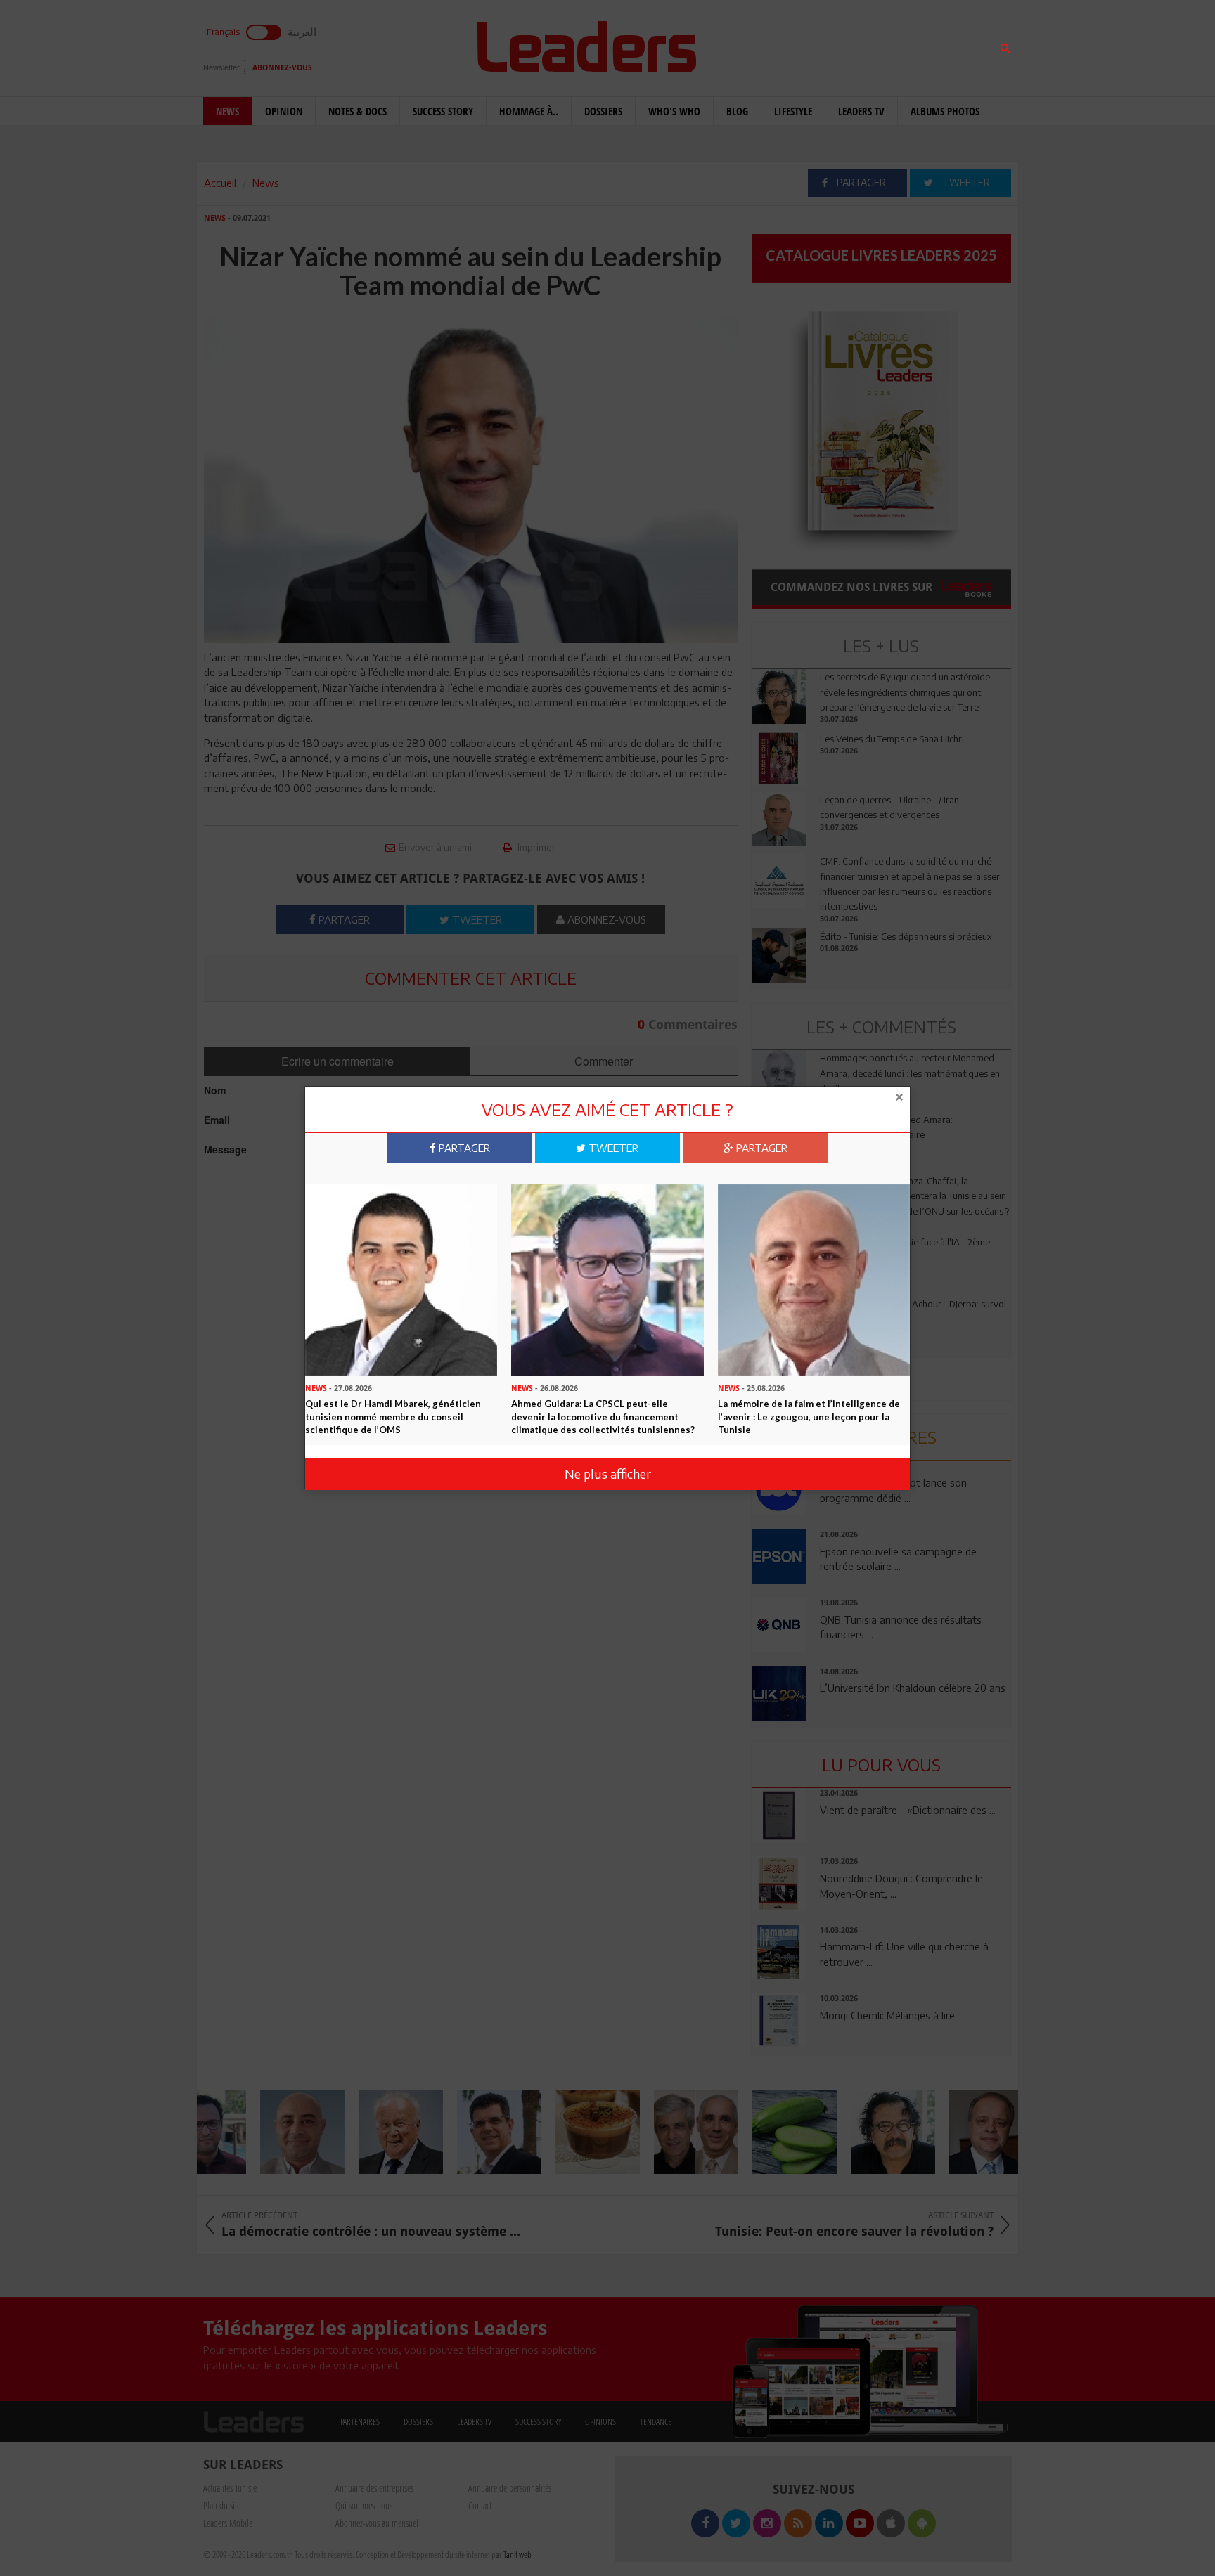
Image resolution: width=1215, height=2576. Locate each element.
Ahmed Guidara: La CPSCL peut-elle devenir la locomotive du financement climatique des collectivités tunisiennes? (603, 1417)
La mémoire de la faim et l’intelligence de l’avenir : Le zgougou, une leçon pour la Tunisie (809, 1417)
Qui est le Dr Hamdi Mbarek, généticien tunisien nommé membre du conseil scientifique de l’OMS (393, 1417)
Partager (463, 1148)
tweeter (612, 1148)
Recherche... (785, 45)
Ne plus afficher (608, 1474)
